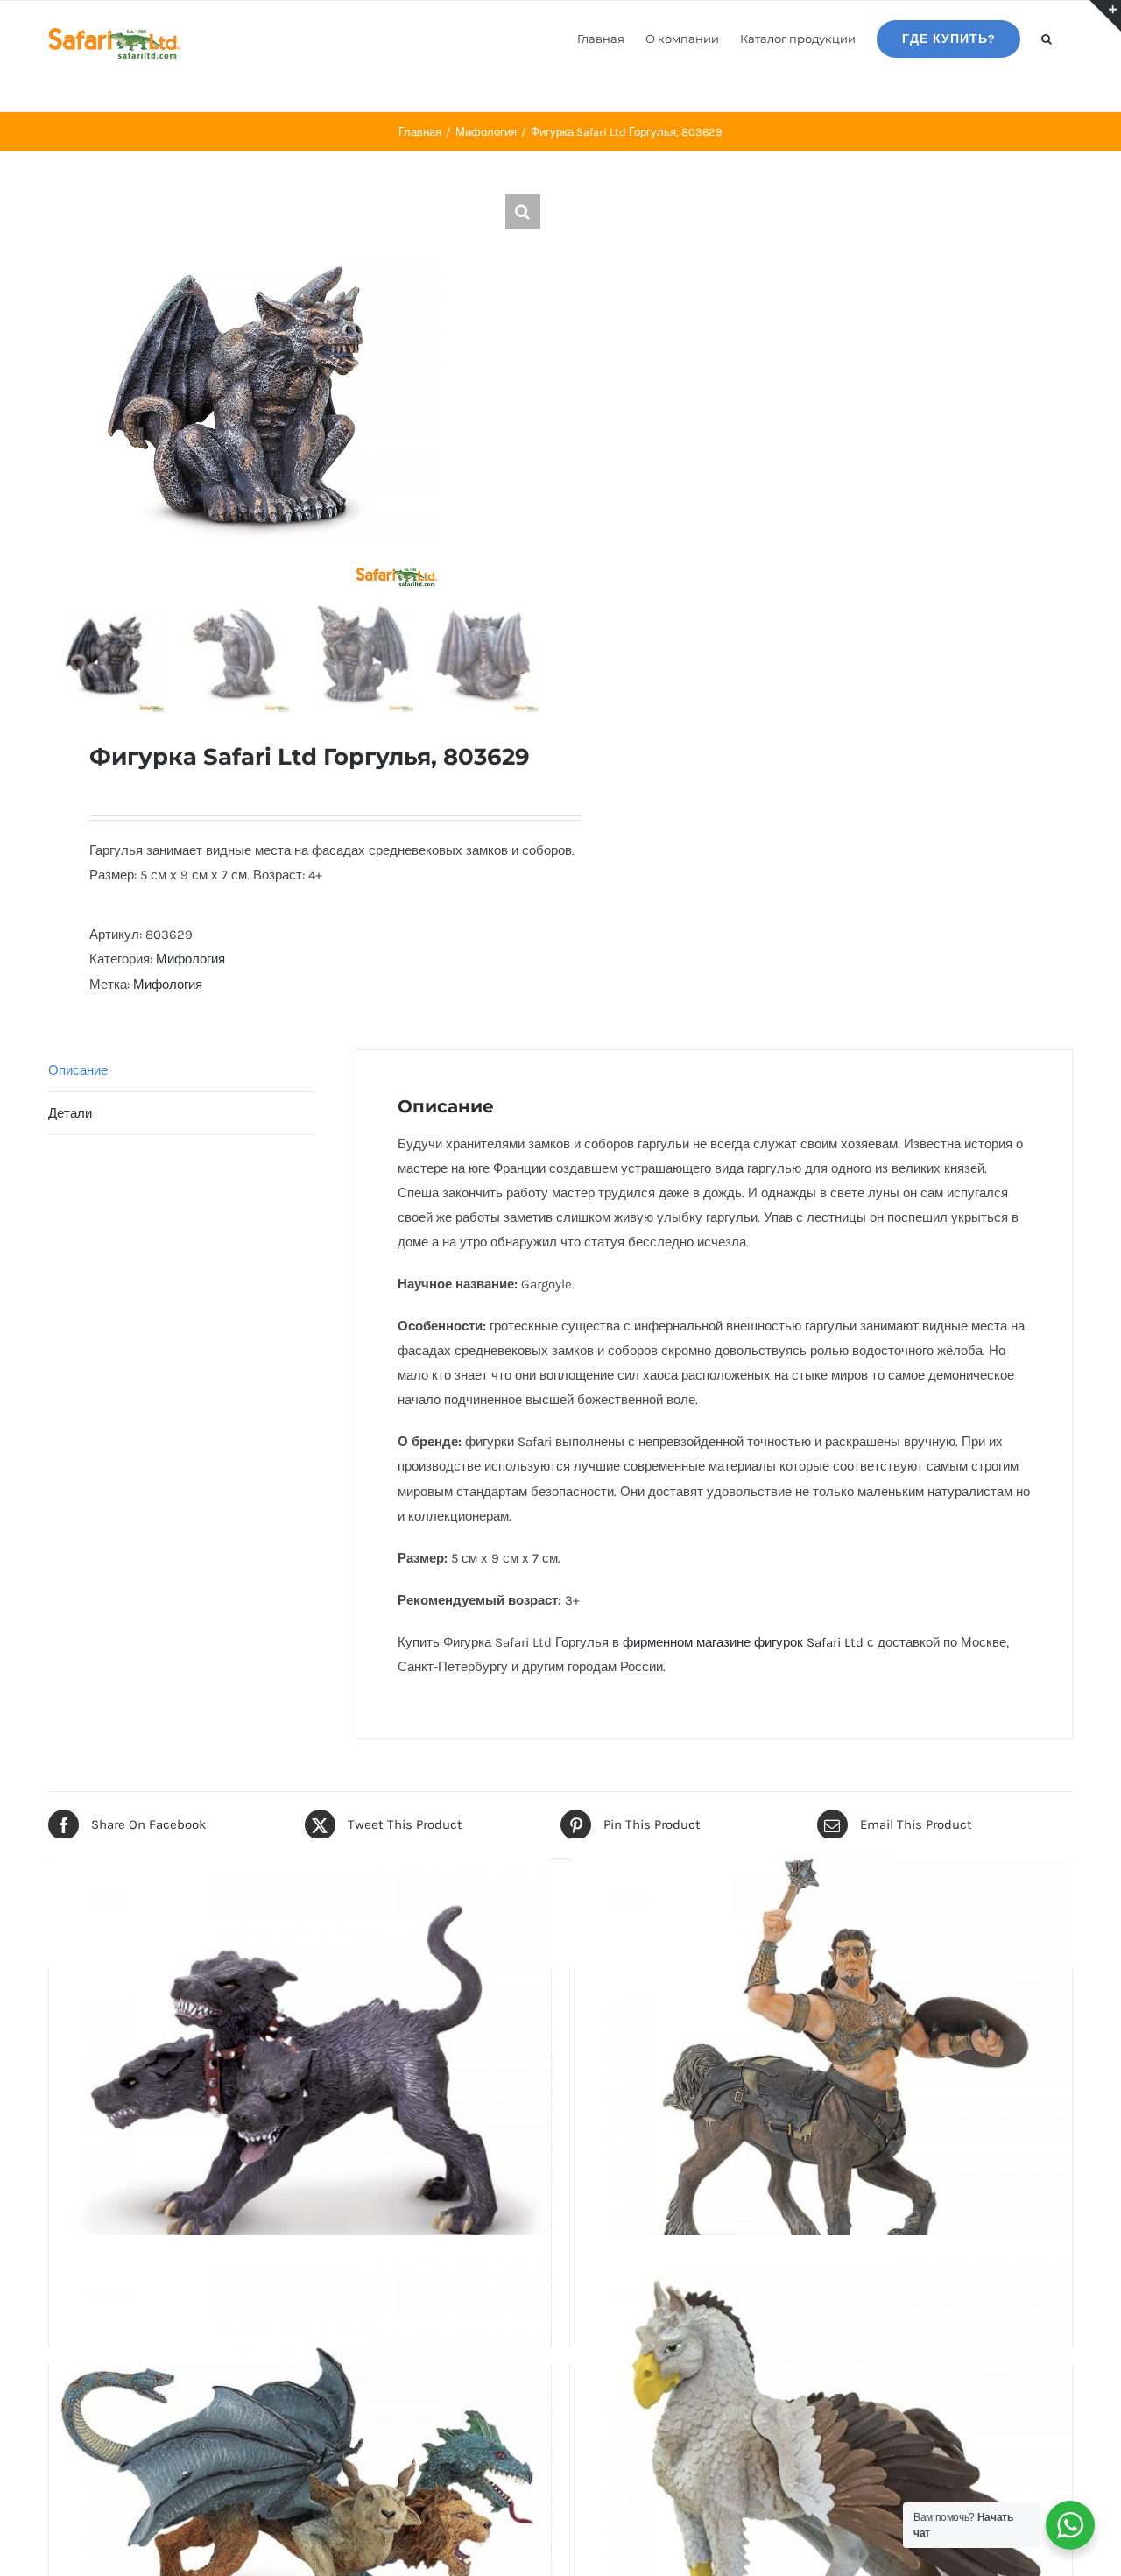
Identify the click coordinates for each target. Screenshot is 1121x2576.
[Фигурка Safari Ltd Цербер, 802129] (300, 2090)
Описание (78, 1070)
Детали (70, 1113)
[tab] (181, 1071)
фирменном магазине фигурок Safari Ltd (743, 1642)
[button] (1047, 38)
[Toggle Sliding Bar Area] (1105, 16)
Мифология (190, 959)
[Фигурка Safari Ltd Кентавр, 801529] (821, 2090)
